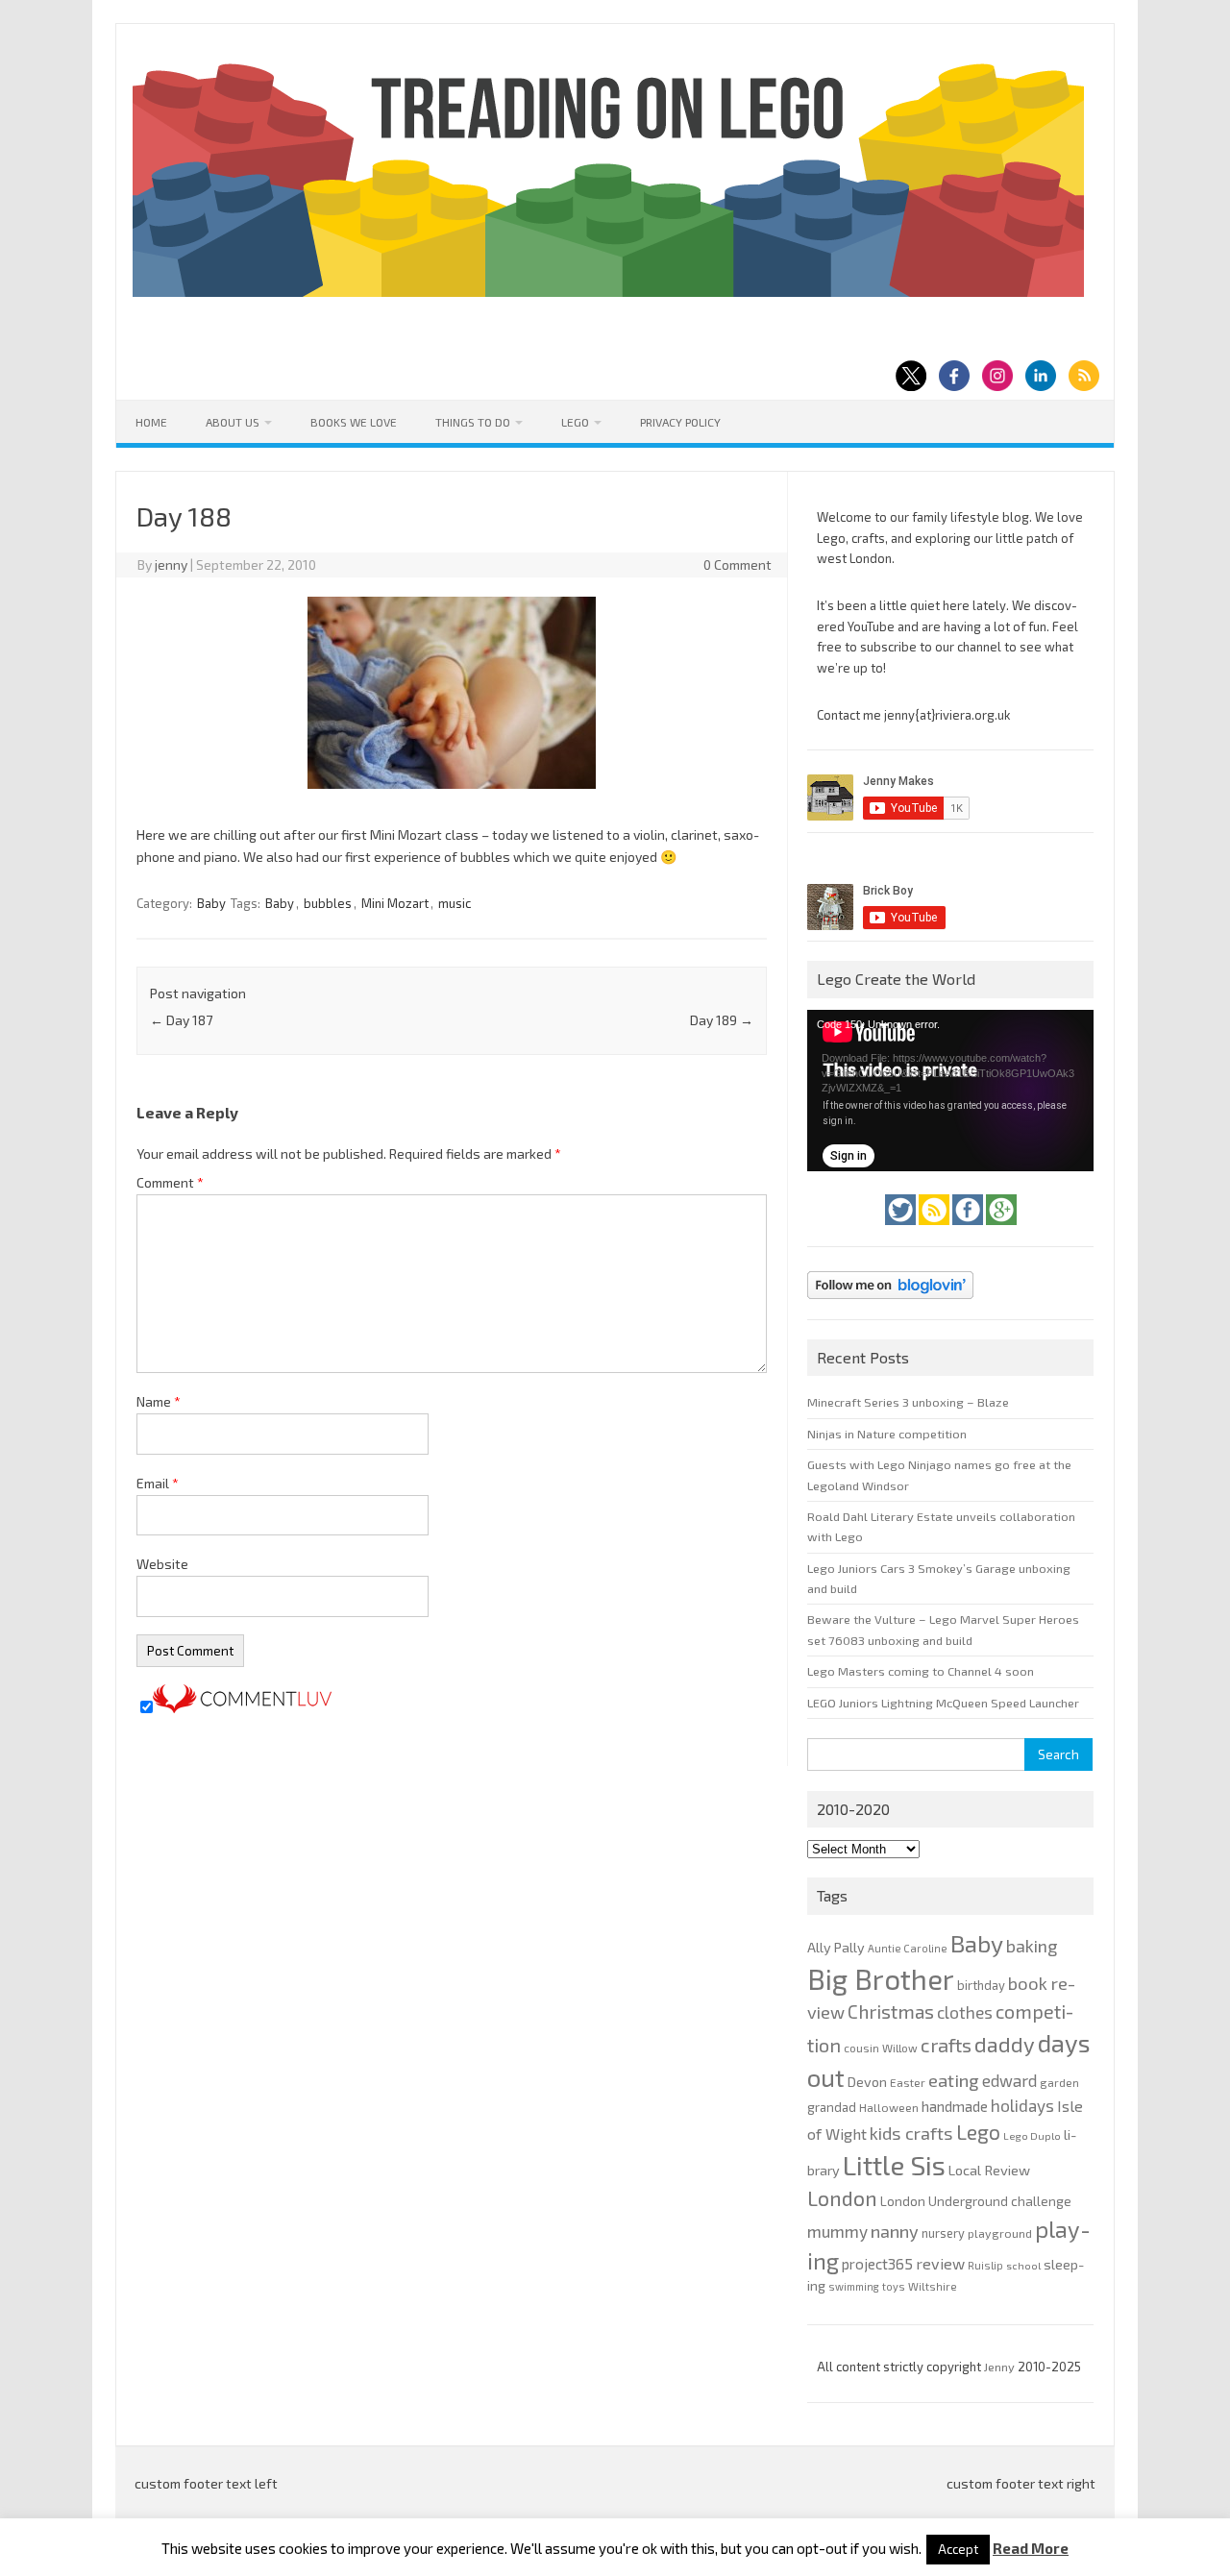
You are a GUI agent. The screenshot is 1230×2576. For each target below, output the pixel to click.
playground (1000, 2233)
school (1023, 2265)
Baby (211, 903)
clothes (965, 2012)
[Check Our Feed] (935, 1230)
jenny (171, 564)
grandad (832, 2107)
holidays (1022, 2105)
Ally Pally (836, 1947)
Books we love (354, 422)
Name (159, 1401)
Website (162, 1564)
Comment (170, 1182)
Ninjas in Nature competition (887, 1434)
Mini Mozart (395, 903)
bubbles (328, 903)
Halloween (889, 2107)
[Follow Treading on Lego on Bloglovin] (890, 1304)
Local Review (989, 2170)
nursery (943, 2233)
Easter (908, 2082)
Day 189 (722, 1020)
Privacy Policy (680, 422)
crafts (946, 2045)
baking (1032, 1946)
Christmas (891, 2012)
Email (158, 1483)
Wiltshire (933, 2286)
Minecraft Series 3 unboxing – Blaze (908, 1402)
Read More (1031, 2549)
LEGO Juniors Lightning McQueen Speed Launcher (943, 1703)
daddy (1005, 2044)
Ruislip (985, 2265)
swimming (854, 2286)
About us (233, 422)
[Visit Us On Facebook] (969, 1230)
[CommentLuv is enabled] (242, 1708)
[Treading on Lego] (608, 292)
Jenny (1001, 2367)
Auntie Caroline (908, 1948)
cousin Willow (881, 2048)
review (940, 2263)
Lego (575, 422)
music (455, 903)
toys (894, 2286)
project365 (877, 2264)
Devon (867, 2082)
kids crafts (911, 2133)
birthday (981, 1985)
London (842, 2198)
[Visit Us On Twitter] (902, 1230)
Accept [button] (958, 2549)
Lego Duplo (1032, 2135)
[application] (950, 1091)
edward (1009, 2080)
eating (954, 2080)
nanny (895, 2231)
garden (1059, 2082)
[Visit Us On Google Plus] (1001, 1230)
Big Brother (881, 1979)
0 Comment (738, 564)
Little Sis (894, 2165)
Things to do (473, 422)
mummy (837, 2231)
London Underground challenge (976, 2201)
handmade (955, 2106)
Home (151, 422)
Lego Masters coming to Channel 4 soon (921, 1671)
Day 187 (181, 1020)
